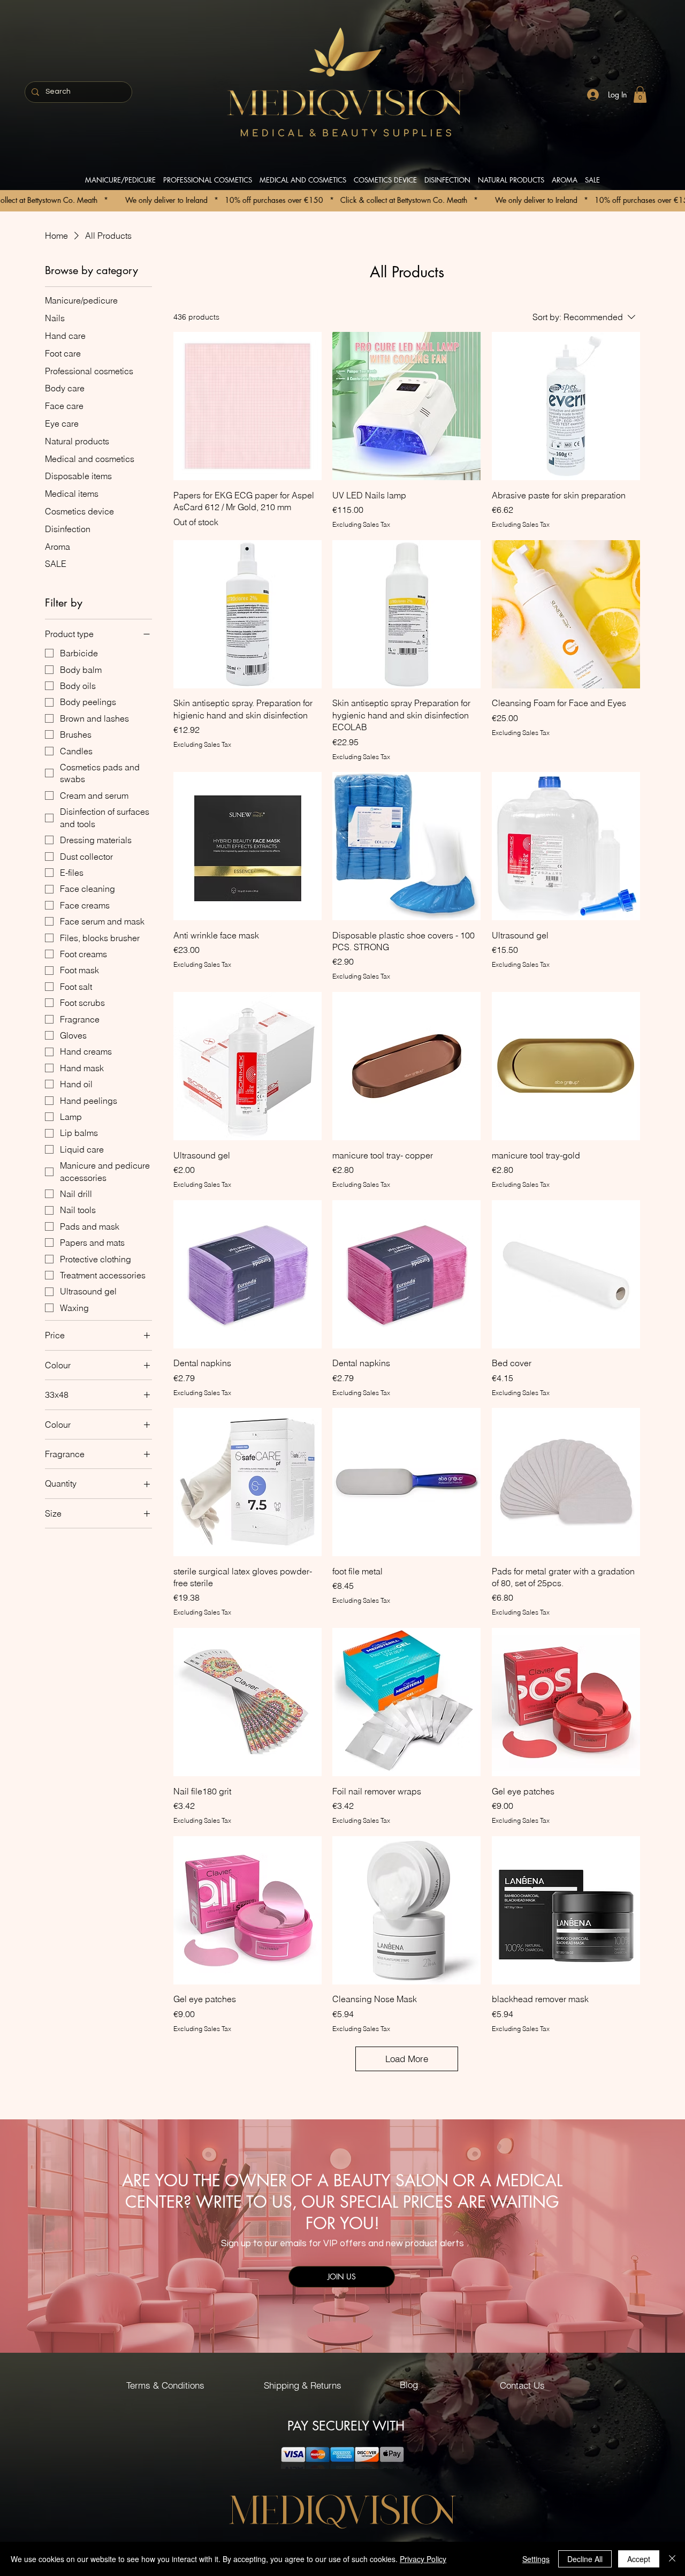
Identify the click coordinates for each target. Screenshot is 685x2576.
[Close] (672, 2559)
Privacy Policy (423, 2559)
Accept (639, 2559)
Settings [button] (536, 2559)
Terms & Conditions (165, 2385)
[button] (640, 94)
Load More (407, 2059)
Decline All (585, 2559)
